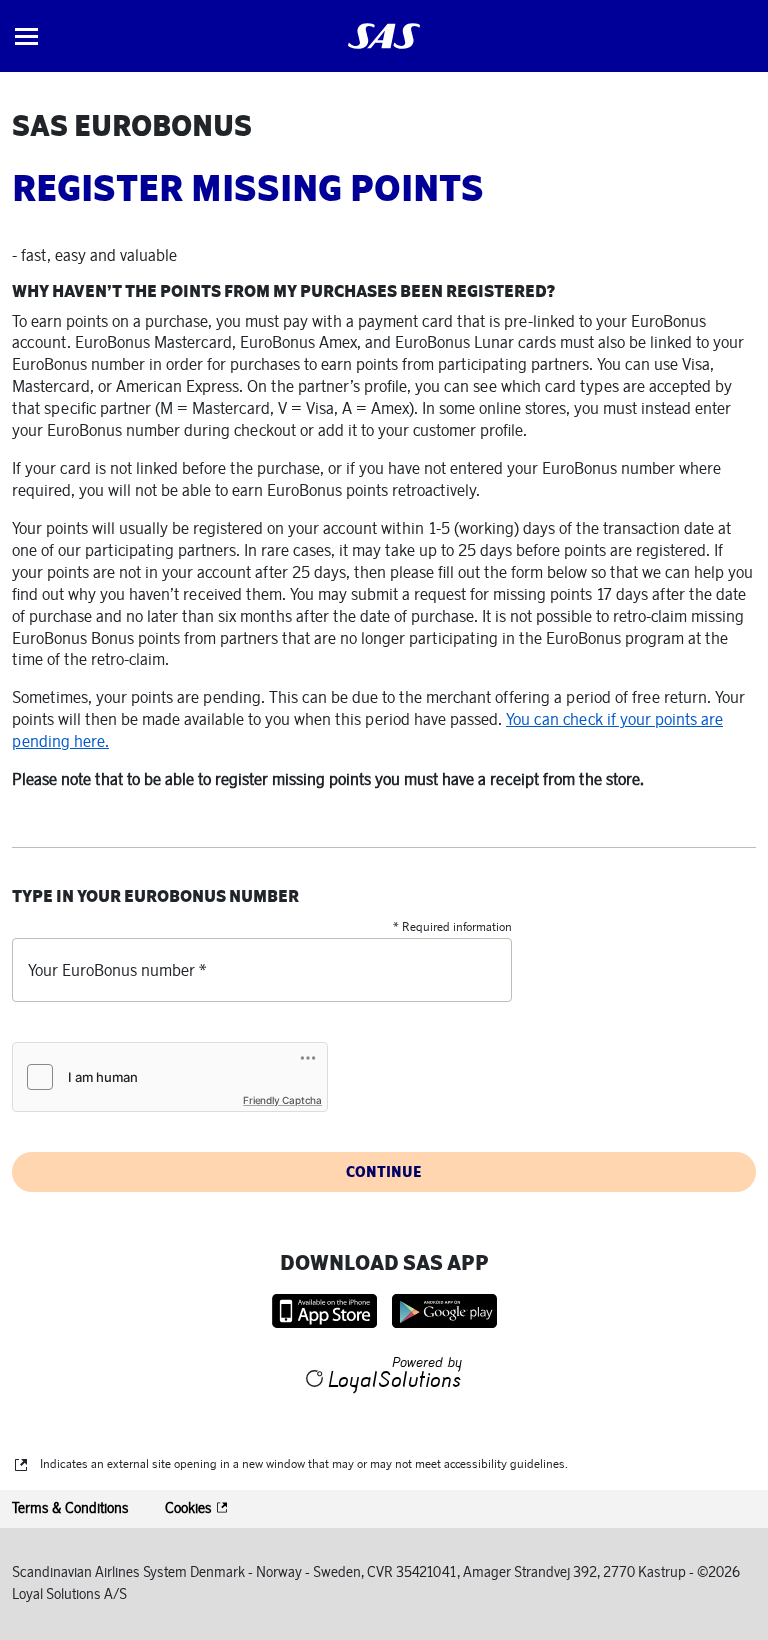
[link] (384, 36)
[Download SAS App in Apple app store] (324, 1311)
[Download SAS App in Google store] (444, 1311)
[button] (26, 36)
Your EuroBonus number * (117, 970)
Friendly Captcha (282, 1100)
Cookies (190, 1508)
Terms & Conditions (70, 1508)
